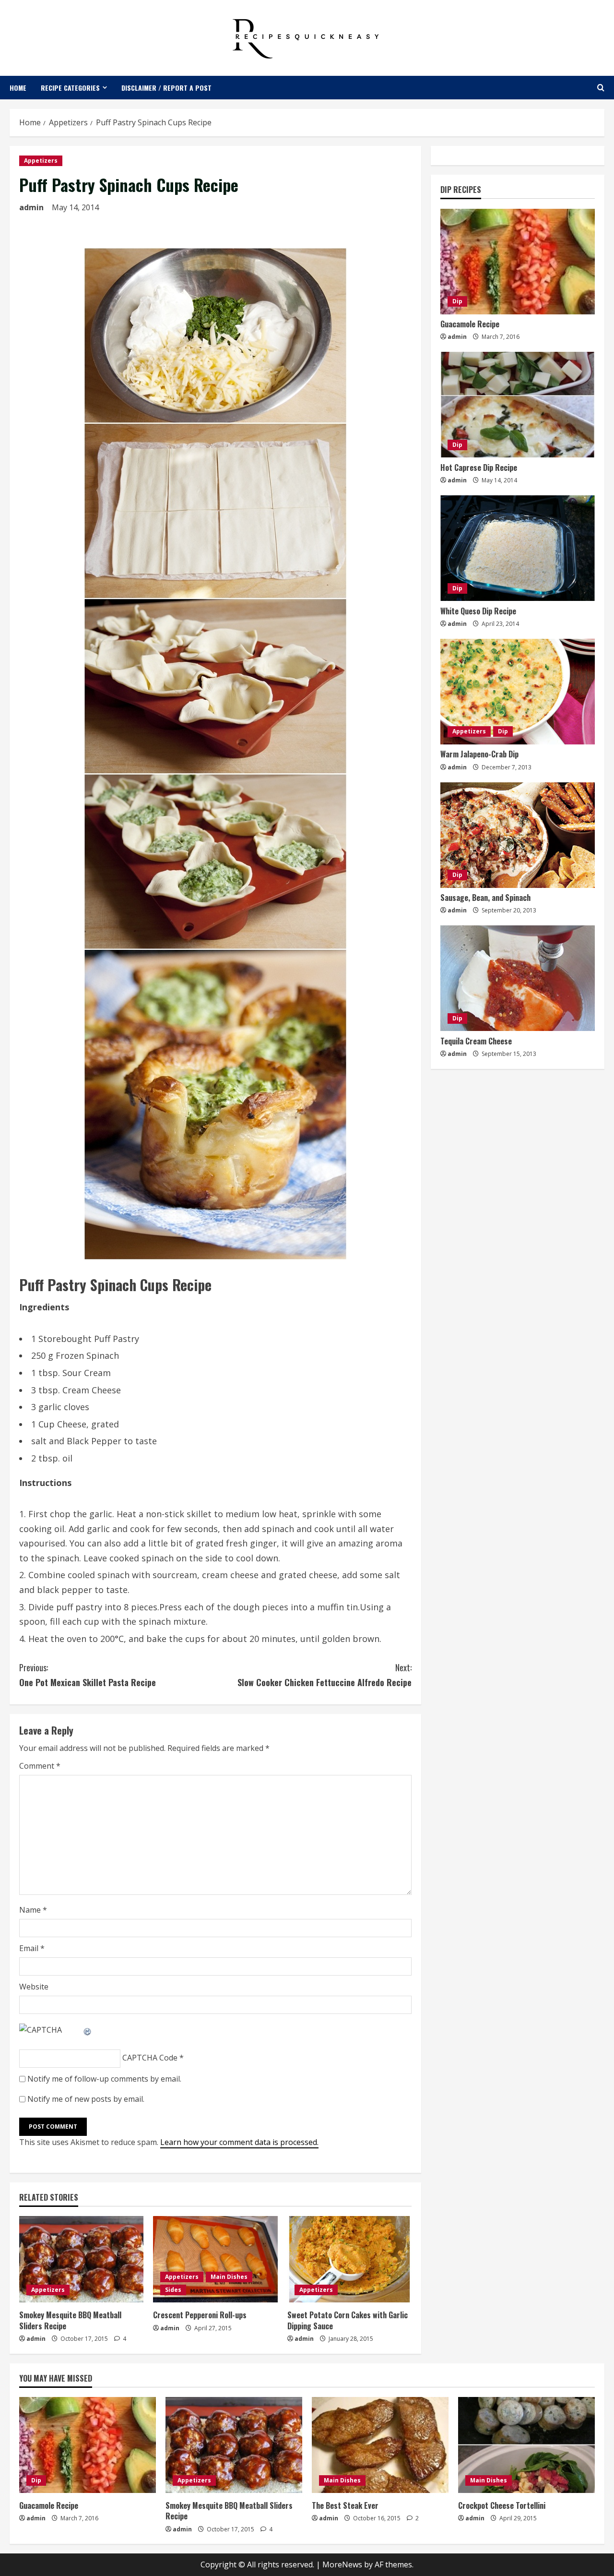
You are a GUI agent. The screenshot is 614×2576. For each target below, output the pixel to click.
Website (34, 1987)
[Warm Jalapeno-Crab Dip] (518, 692)
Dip (457, 302)
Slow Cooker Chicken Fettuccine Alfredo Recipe (325, 1675)
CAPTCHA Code (150, 2058)
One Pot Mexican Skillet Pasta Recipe (88, 1675)
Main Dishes (229, 2277)
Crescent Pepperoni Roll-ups (200, 2315)
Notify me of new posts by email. (86, 2099)
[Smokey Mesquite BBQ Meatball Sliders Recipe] (81, 2259)
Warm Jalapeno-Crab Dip (479, 755)
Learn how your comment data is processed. (239, 2142)
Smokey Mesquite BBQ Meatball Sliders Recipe (70, 2320)
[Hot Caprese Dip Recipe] (518, 405)
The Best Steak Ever (345, 2505)
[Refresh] (88, 2030)
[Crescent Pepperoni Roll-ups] (215, 2259)
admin (31, 207)
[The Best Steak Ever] (380, 2445)
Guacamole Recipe (470, 324)
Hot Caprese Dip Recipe (479, 467)
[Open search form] (601, 88)
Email (32, 1948)
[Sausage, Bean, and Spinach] (518, 835)
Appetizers (41, 161)
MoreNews (342, 2564)
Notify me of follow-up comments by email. (104, 2079)
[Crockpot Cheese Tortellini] (526, 2445)
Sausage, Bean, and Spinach (485, 898)
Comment (40, 1766)
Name (33, 1910)
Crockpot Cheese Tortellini (502, 2505)
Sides (173, 2290)
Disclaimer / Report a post (166, 88)
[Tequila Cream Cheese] (518, 978)
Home (18, 88)
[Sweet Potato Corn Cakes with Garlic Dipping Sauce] (349, 2259)
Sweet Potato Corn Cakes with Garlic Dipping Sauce (348, 2320)
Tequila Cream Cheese (476, 1041)
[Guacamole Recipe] (518, 262)
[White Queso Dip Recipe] (518, 548)
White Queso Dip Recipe (478, 611)
